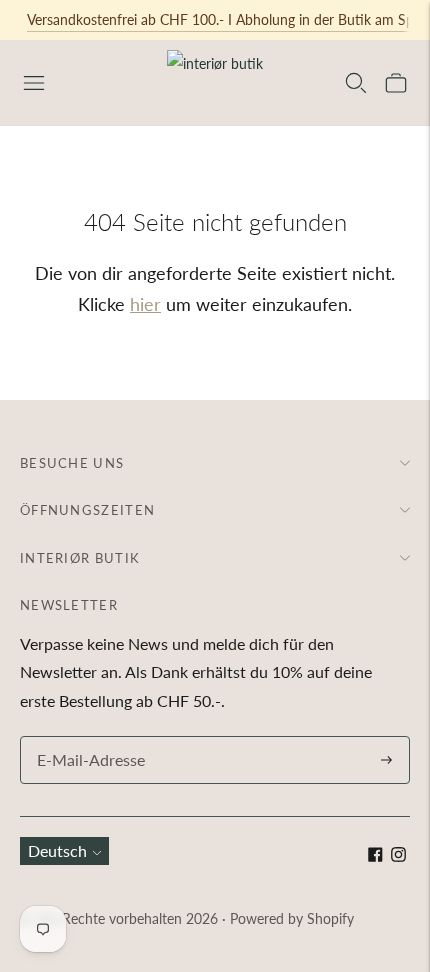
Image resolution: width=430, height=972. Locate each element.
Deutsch (57, 850)
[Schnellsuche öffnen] (356, 83)
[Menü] (34, 83)
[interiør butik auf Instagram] (398, 855)
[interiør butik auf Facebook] (375, 855)
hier (145, 304)
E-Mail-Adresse (86, 737)
